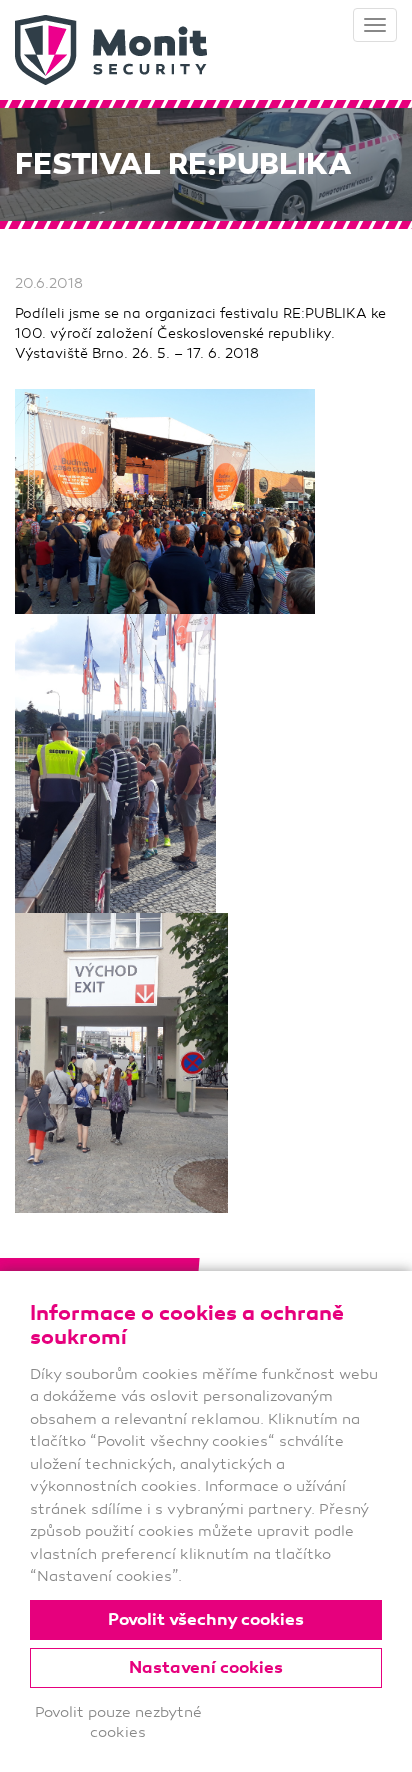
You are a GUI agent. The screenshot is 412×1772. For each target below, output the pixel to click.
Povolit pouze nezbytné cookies (118, 1722)
